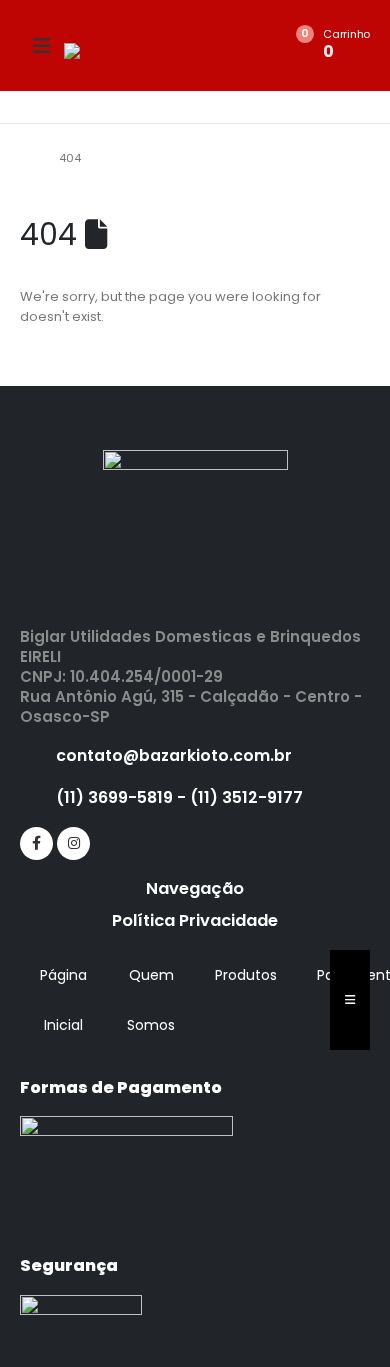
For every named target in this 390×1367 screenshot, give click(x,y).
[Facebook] (36, 843)
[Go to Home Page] (25, 158)
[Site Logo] (119, 51)
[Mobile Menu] (42, 46)
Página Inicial (63, 1000)
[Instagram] (73, 843)
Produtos (246, 975)
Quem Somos (151, 1000)
